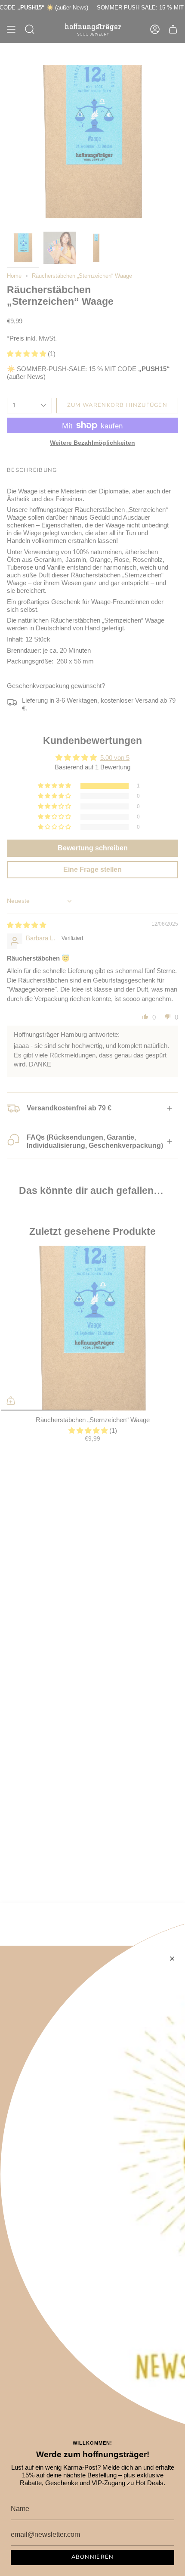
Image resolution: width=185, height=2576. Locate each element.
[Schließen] (172, 1959)
